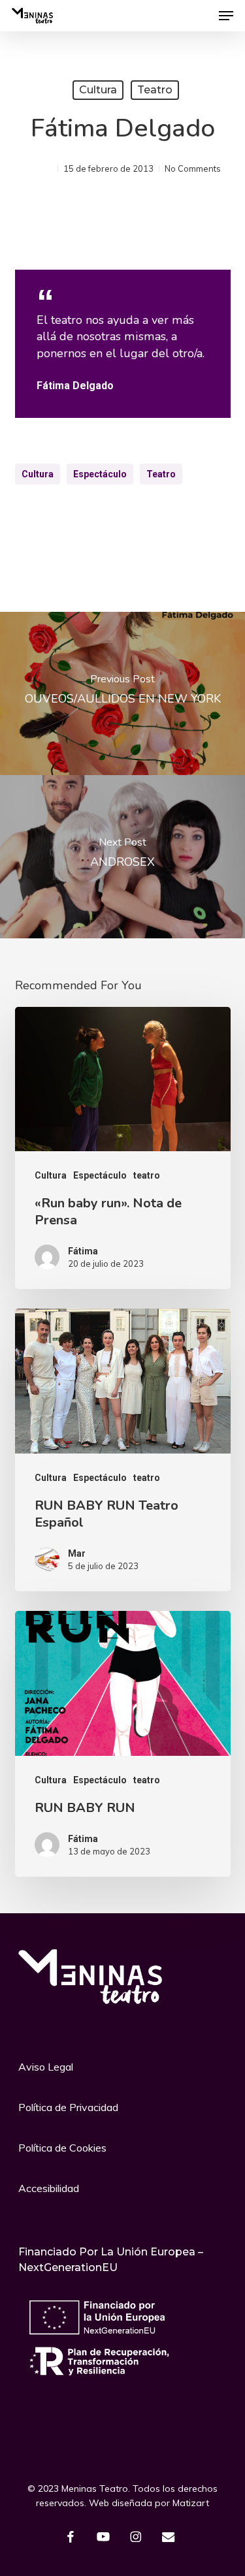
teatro (155, 90)
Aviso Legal (46, 2067)
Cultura (98, 90)
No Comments (193, 168)
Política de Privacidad (68, 2107)
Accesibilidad (49, 2188)
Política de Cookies (62, 2148)
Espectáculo (100, 474)
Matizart (189, 2503)
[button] (226, 16)
